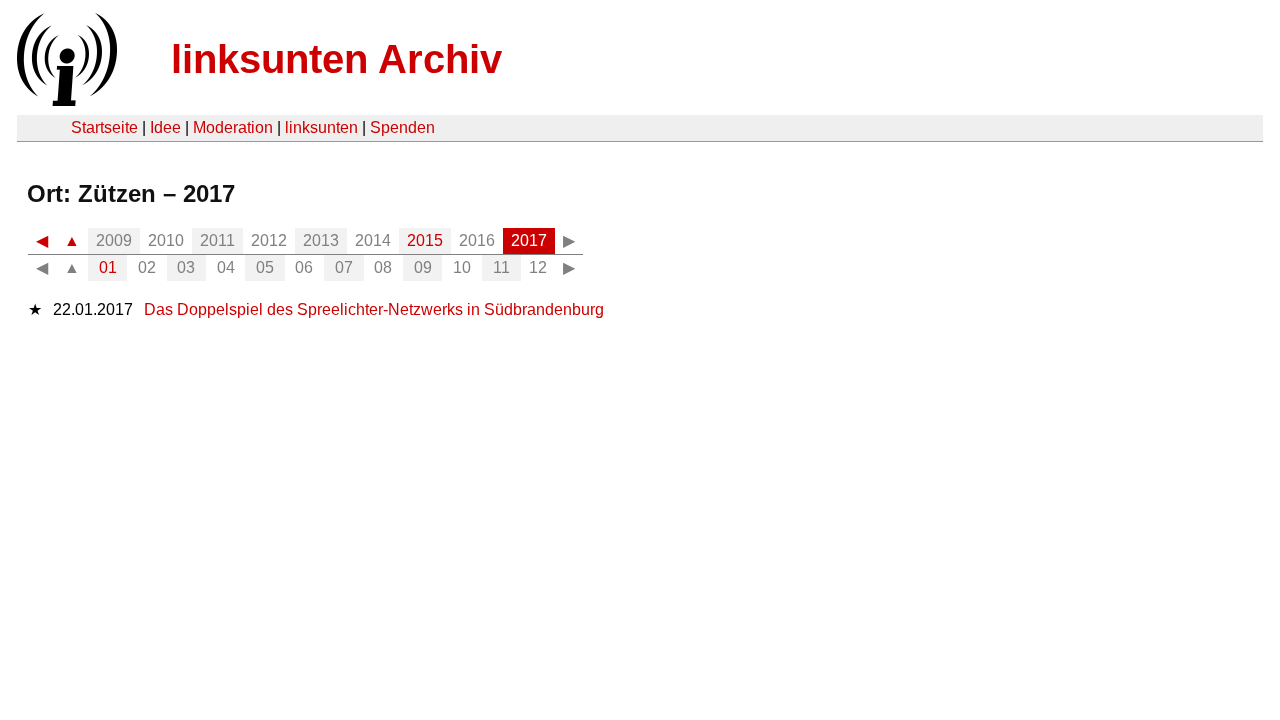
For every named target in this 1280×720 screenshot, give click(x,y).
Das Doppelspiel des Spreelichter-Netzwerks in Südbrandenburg (374, 309)
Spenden (402, 127)
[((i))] (65, 100)
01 (108, 267)
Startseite (104, 127)
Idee (165, 127)
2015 (425, 240)
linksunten (321, 127)
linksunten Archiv (336, 59)
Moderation (233, 127)
